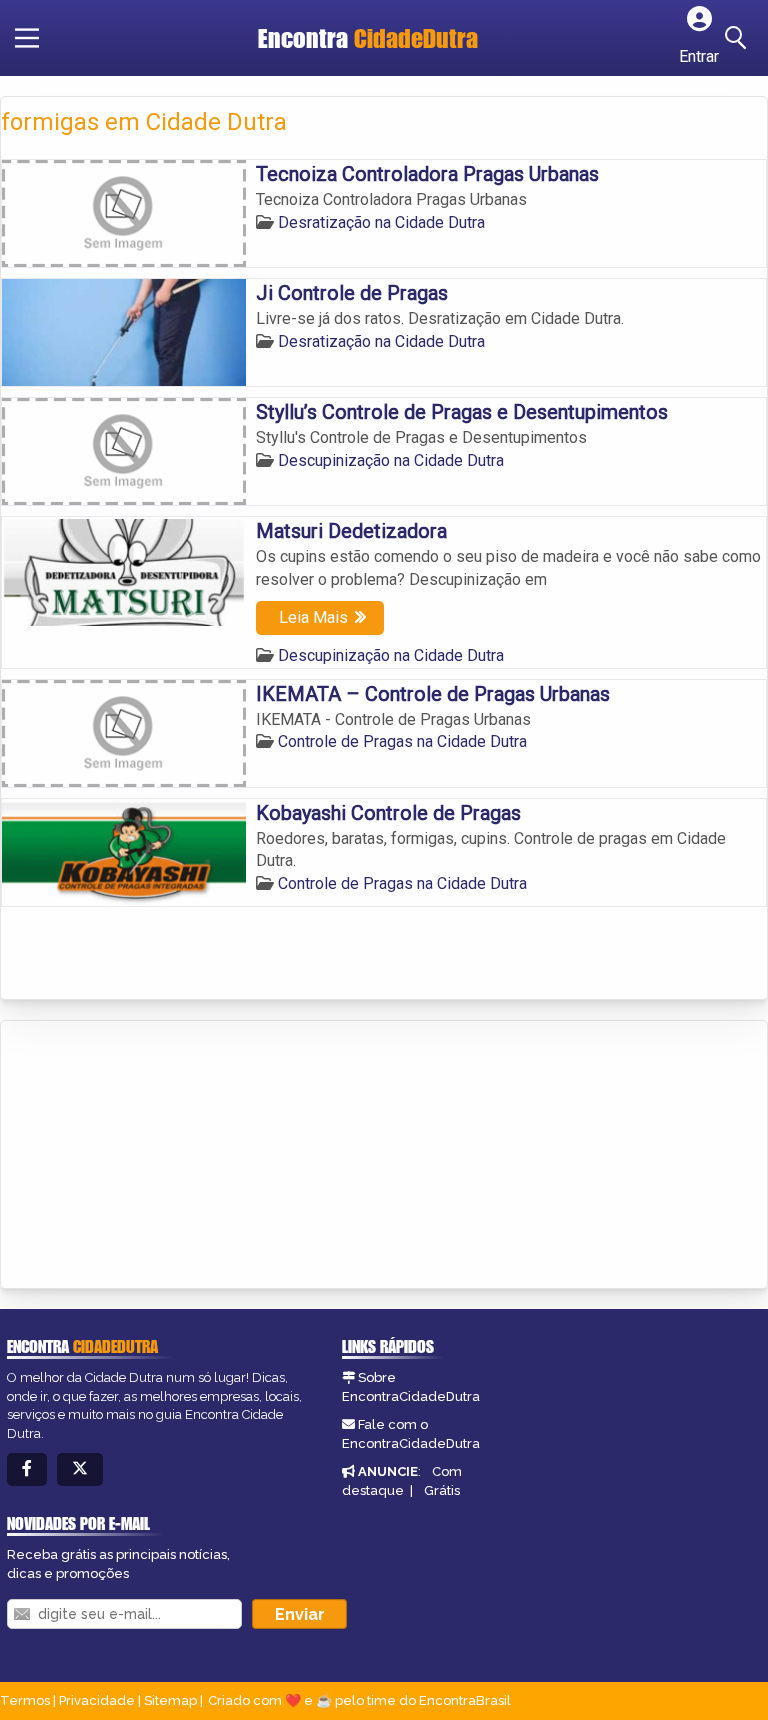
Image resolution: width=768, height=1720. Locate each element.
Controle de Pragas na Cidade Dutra (402, 741)
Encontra (368, 38)
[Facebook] (27, 1469)
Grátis (442, 1490)
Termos (25, 1700)
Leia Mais (313, 617)
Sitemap (170, 1700)
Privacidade (97, 1700)
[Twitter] (80, 1469)
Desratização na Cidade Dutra (381, 222)
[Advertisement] (151, 1156)
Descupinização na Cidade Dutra (391, 460)
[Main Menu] (27, 38)
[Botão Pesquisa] (739, 38)
